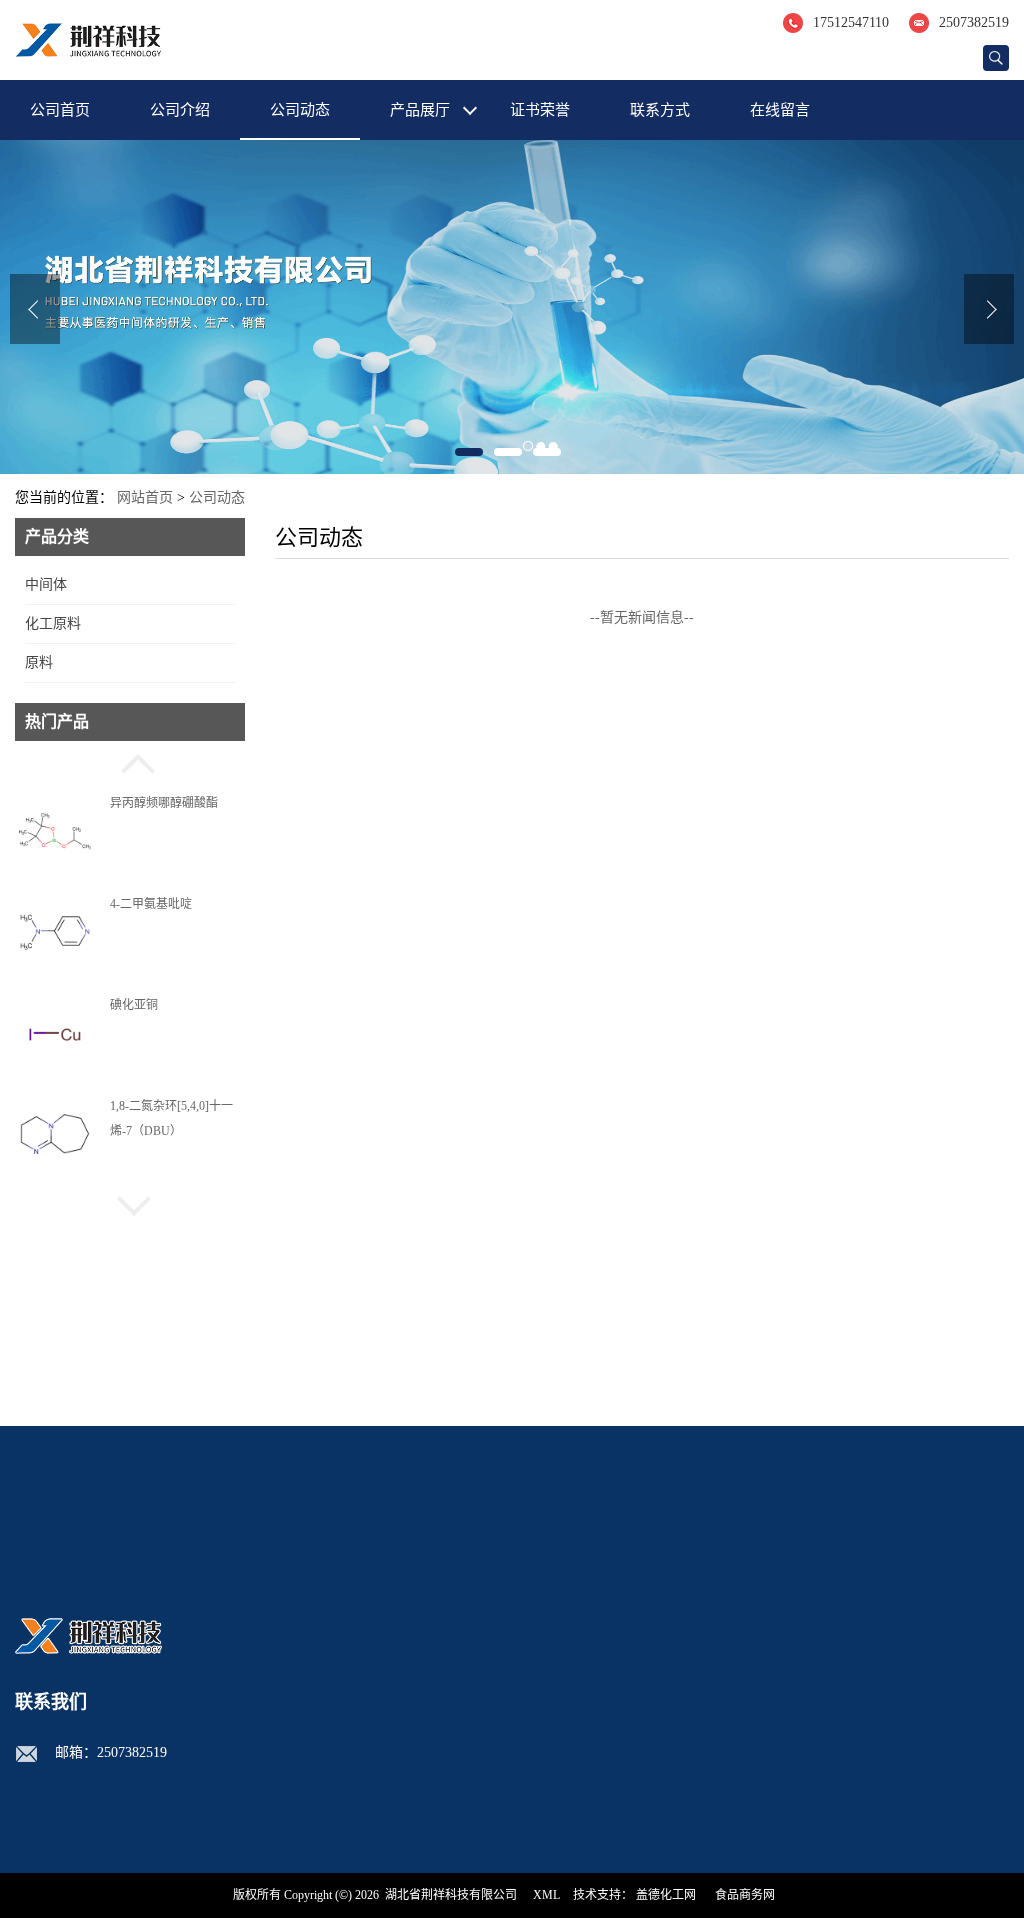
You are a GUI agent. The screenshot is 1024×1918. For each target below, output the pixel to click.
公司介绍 (180, 110)
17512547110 (851, 22)
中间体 (46, 584)
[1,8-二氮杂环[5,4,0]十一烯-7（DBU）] (55, 1135)
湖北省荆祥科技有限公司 (451, 1895)
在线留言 (780, 110)
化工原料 (53, 623)
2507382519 (974, 22)
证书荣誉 (540, 110)
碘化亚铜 (134, 970)
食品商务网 (745, 1895)
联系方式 (660, 110)
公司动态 (300, 110)
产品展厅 (420, 110)
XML (546, 1895)
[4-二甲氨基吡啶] (55, 933)
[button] (130, 761)
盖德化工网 (666, 1895)
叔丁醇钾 (134, 1173)
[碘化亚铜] (55, 1034)
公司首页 (60, 110)
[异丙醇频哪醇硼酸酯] (55, 832)
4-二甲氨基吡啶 (151, 869)
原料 (39, 662)
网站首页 (145, 497)
